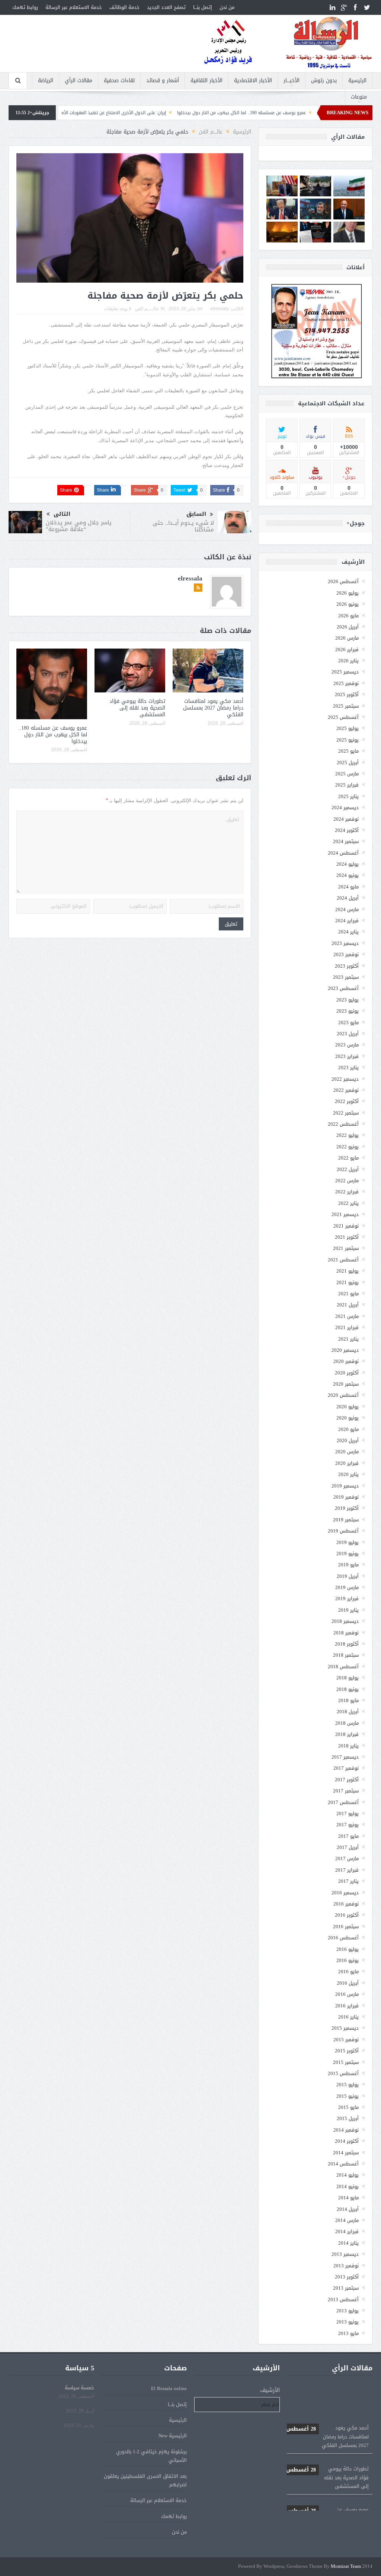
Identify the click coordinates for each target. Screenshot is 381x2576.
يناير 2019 (348, 1610)
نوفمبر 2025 (346, 683)
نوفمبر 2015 (346, 2040)
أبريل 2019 (348, 1576)
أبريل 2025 (348, 763)
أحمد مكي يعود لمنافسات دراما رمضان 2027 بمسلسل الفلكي (213, 708)
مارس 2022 (347, 1181)
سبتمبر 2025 (346, 706)
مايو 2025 (348, 751)
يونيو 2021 (348, 1282)
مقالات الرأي (79, 81)
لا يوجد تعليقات (118, 309)
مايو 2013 (348, 2333)
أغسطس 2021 (343, 1260)
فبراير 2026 (347, 649)
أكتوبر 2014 (347, 2141)
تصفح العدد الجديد (166, 7)
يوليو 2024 (348, 864)
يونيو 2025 (348, 740)
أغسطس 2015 (343, 2073)
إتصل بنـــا (203, 7)
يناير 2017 (348, 1881)
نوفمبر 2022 (346, 1090)
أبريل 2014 (348, 2209)
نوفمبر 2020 (346, 1361)
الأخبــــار (292, 81)
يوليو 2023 (348, 1000)
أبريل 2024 (348, 898)
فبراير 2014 (347, 2231)
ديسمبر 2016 (345, 1893)
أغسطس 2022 (343, 1124)
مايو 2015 (348, 2107)
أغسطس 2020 (343, 1395)
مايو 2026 (348, 616)
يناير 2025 (348, 796)
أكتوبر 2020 (347, 1373)
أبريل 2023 (348, 1034)
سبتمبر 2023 (346, 977)
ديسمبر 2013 (345, 2254)
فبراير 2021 (347, 1327)
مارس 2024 (347, 909)
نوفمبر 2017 (346, 1768)
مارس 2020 (347, 1452)
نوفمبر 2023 (346, 954)
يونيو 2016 (348, 1960)
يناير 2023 (348, 1067)
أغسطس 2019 (343, 1531)
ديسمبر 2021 (345, 1214)
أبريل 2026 (348, 627)
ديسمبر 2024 (345, 808)
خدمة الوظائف (124, 7)
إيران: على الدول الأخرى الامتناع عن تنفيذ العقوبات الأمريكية (187, 113)
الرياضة (46, 81)
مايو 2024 (348, 887)
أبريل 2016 (348, 1983)
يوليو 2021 (348, 1271)
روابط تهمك (25, 7)
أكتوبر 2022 (347, 1101)
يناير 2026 (348, 661)
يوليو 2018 (348, 1678)
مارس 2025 (347, 774)
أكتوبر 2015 (347, 2051)
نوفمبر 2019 (346, 1497)
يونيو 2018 (348, 1689)
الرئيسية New (173, 2436)
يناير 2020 (348, 1474)
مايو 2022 (348, 1158)
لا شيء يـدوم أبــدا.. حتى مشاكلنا (183, 526)
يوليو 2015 (348, 2085)
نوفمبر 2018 (346, 1633)
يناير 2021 (348, 1339)
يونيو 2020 (348, 1418)
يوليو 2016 (348, 1949)
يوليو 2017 (348, 1813)
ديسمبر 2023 (345, 943)
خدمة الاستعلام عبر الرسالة (74, 7)
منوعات (359, 97)
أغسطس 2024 (343, 853)
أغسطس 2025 (343, 717)
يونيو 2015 (348, 2096)
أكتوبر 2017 (347, 1780)
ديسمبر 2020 (345, 1350)
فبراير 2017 (347, 1870)
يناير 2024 (348, 932)
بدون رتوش (324, 81)
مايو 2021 (348, 1294)
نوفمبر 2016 (346, 1904)
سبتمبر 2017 (346, 1791)
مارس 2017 (347, 1858)
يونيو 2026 (348, 604)
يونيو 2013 (348, 2322)
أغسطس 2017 (343, 1802)
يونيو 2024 (348, 875)
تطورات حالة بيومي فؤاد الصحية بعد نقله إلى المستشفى (137, 708)
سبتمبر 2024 (346, 841)
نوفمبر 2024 (346, 819)
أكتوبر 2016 (347, 1915)
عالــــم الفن (147, 309)
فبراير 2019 (347, 1599)
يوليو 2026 (348, 593)
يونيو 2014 (348, 2186)
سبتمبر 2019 (346, 1520)
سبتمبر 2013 (346, 2288)
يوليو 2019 (348, 1542)
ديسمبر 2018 (345, 1621)
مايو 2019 (348, 1565)
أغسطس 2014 (343, 2164)
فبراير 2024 (347, 921)
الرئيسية (357, 81)
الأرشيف (270, 2390)
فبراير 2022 (347, 1192)
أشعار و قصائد (163, 81)
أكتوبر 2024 (347, 830)
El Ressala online (169, 2388)
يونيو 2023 (348, 1011)
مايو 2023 (348, 1022)
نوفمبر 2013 (346, 2266)
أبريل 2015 (348, 2118)
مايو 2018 (348, 1700)
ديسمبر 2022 (345, 1079)
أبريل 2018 (348, 1712)
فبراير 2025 (347, 785)
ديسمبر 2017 (345, 1757)
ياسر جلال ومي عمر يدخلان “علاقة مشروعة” (79, 526)
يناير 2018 (348, 1746)
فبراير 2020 (347, 1463)
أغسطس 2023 (343, 988)
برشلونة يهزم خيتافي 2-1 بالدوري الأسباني (151, 2456)
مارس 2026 (347, 638)
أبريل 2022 (348, 1169)
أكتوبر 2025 (347, 694)
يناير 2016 (348, 2017)
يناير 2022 (348, 1203)
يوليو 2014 (348, 2175)
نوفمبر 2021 (346, 1226)
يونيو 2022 (348, 1147)
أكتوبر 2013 (347, 2277)
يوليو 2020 (348, 1407)
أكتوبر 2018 (347, 1644)
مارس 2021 (347, 1316)
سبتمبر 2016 (346, 1927)
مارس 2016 (347, 1994)
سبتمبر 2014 (346, 2153)
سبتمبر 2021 (346, 1248)
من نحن (227, 7)
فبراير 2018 (347, 1734)
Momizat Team (346, 2567)
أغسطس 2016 (343, 1938)
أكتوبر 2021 (347, 1237)
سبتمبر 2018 (346, 1655)
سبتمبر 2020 (346, 1384)
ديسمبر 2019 (345, 1486)
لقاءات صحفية (119, 81)
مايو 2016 (348, 1972)
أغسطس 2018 (343, 1667)
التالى (62, 514)
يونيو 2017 (348, 1825)
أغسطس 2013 (343, 2300)
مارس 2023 (347, 1045)
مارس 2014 (347, 2220)
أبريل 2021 (348, 1305)
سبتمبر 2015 (346, 2062)
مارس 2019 (347, 1587)
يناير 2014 (348, 2243)
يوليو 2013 (348, 2311)
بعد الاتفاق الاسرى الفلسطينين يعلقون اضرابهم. (145, 2480)
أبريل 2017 (348, 1847)
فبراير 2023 (347, 1056)
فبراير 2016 (347, 2006)
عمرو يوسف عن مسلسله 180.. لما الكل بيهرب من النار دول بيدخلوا (53, 735)
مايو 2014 (348, 2198)
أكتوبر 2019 (347, 1508)
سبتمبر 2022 (346, 1113)
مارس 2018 (347, 1723)
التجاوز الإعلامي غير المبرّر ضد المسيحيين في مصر (70, 113)
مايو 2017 (348, 1836)
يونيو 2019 (348, 1554)
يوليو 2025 (348, 728)
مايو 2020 (348, 1429)
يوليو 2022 (348, 1135)
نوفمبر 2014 (346, 2130)
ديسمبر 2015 (345, 2028)
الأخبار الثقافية (206, 81)
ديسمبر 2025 (345, 672)
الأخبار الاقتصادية (253, 81)
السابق (196, 514)
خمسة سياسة (79, 2388)
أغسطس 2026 (343, 581)
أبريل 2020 (348, 1440)
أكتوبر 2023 (347, 966)
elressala (220, 309)
